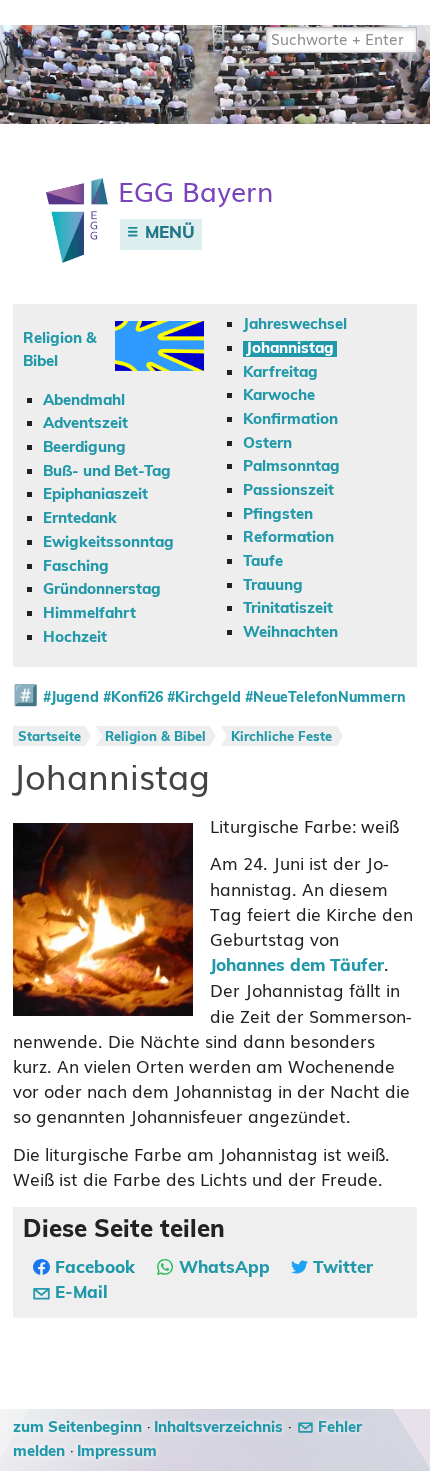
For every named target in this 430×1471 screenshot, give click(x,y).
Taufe (263, 561)
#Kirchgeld (204, 698)
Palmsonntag (291, 466)
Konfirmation (290, 419)
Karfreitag (280, 372)
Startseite (49, 737)
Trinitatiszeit (288, 608)
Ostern (267, 443)
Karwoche (279, 395)
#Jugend (71, 698)
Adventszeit (85, 423)
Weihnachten (290, 632)
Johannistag (290, 348)
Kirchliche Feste (281, 737)
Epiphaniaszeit (95, 494)
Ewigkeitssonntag (108, 542)
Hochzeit (75, 637)
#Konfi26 (133, 698)
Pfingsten (278, 514)
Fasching (76, 566)
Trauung (273, 585)
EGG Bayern (195, 192)
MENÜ (167, 233)
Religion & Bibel (155, 737)
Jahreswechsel (295, 324)
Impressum (117, 1451)
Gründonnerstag (102, 589)
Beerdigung (84, 447)
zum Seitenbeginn (77, 1427)
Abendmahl (84, 400)
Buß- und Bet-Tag (107, 471)
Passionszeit (288, 490)
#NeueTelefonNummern (325, 698)
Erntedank (80, 518)
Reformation (288, 537)
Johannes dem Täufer (297, 966)
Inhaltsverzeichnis (218, 1427)
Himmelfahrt (89, 613)
